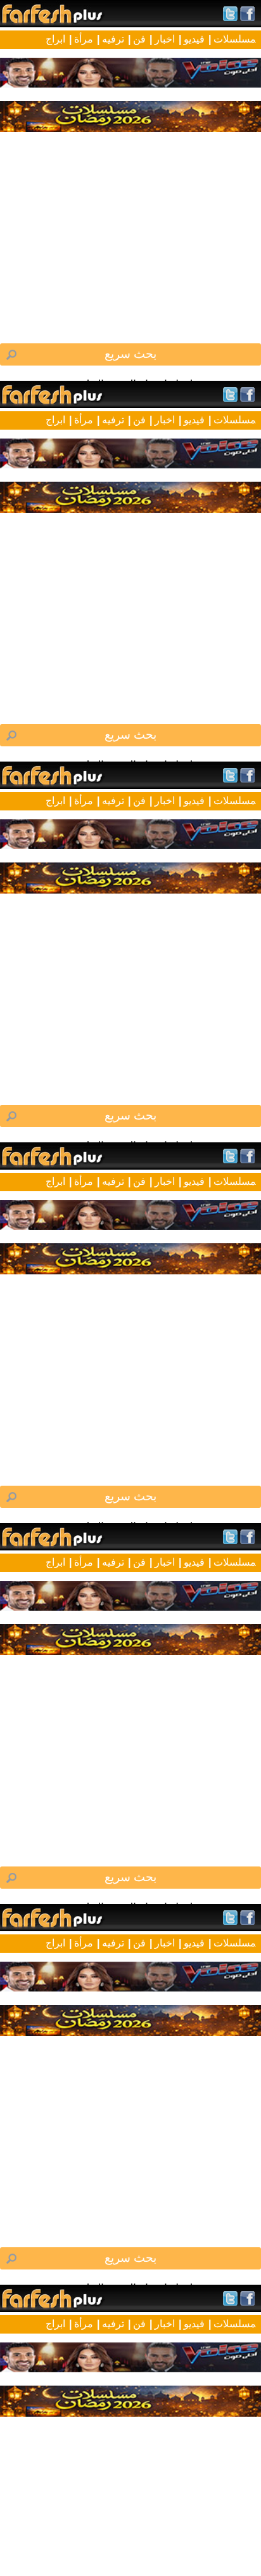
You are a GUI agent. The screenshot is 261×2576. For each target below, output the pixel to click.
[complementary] (130, 1288)
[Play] (130, 1288)
